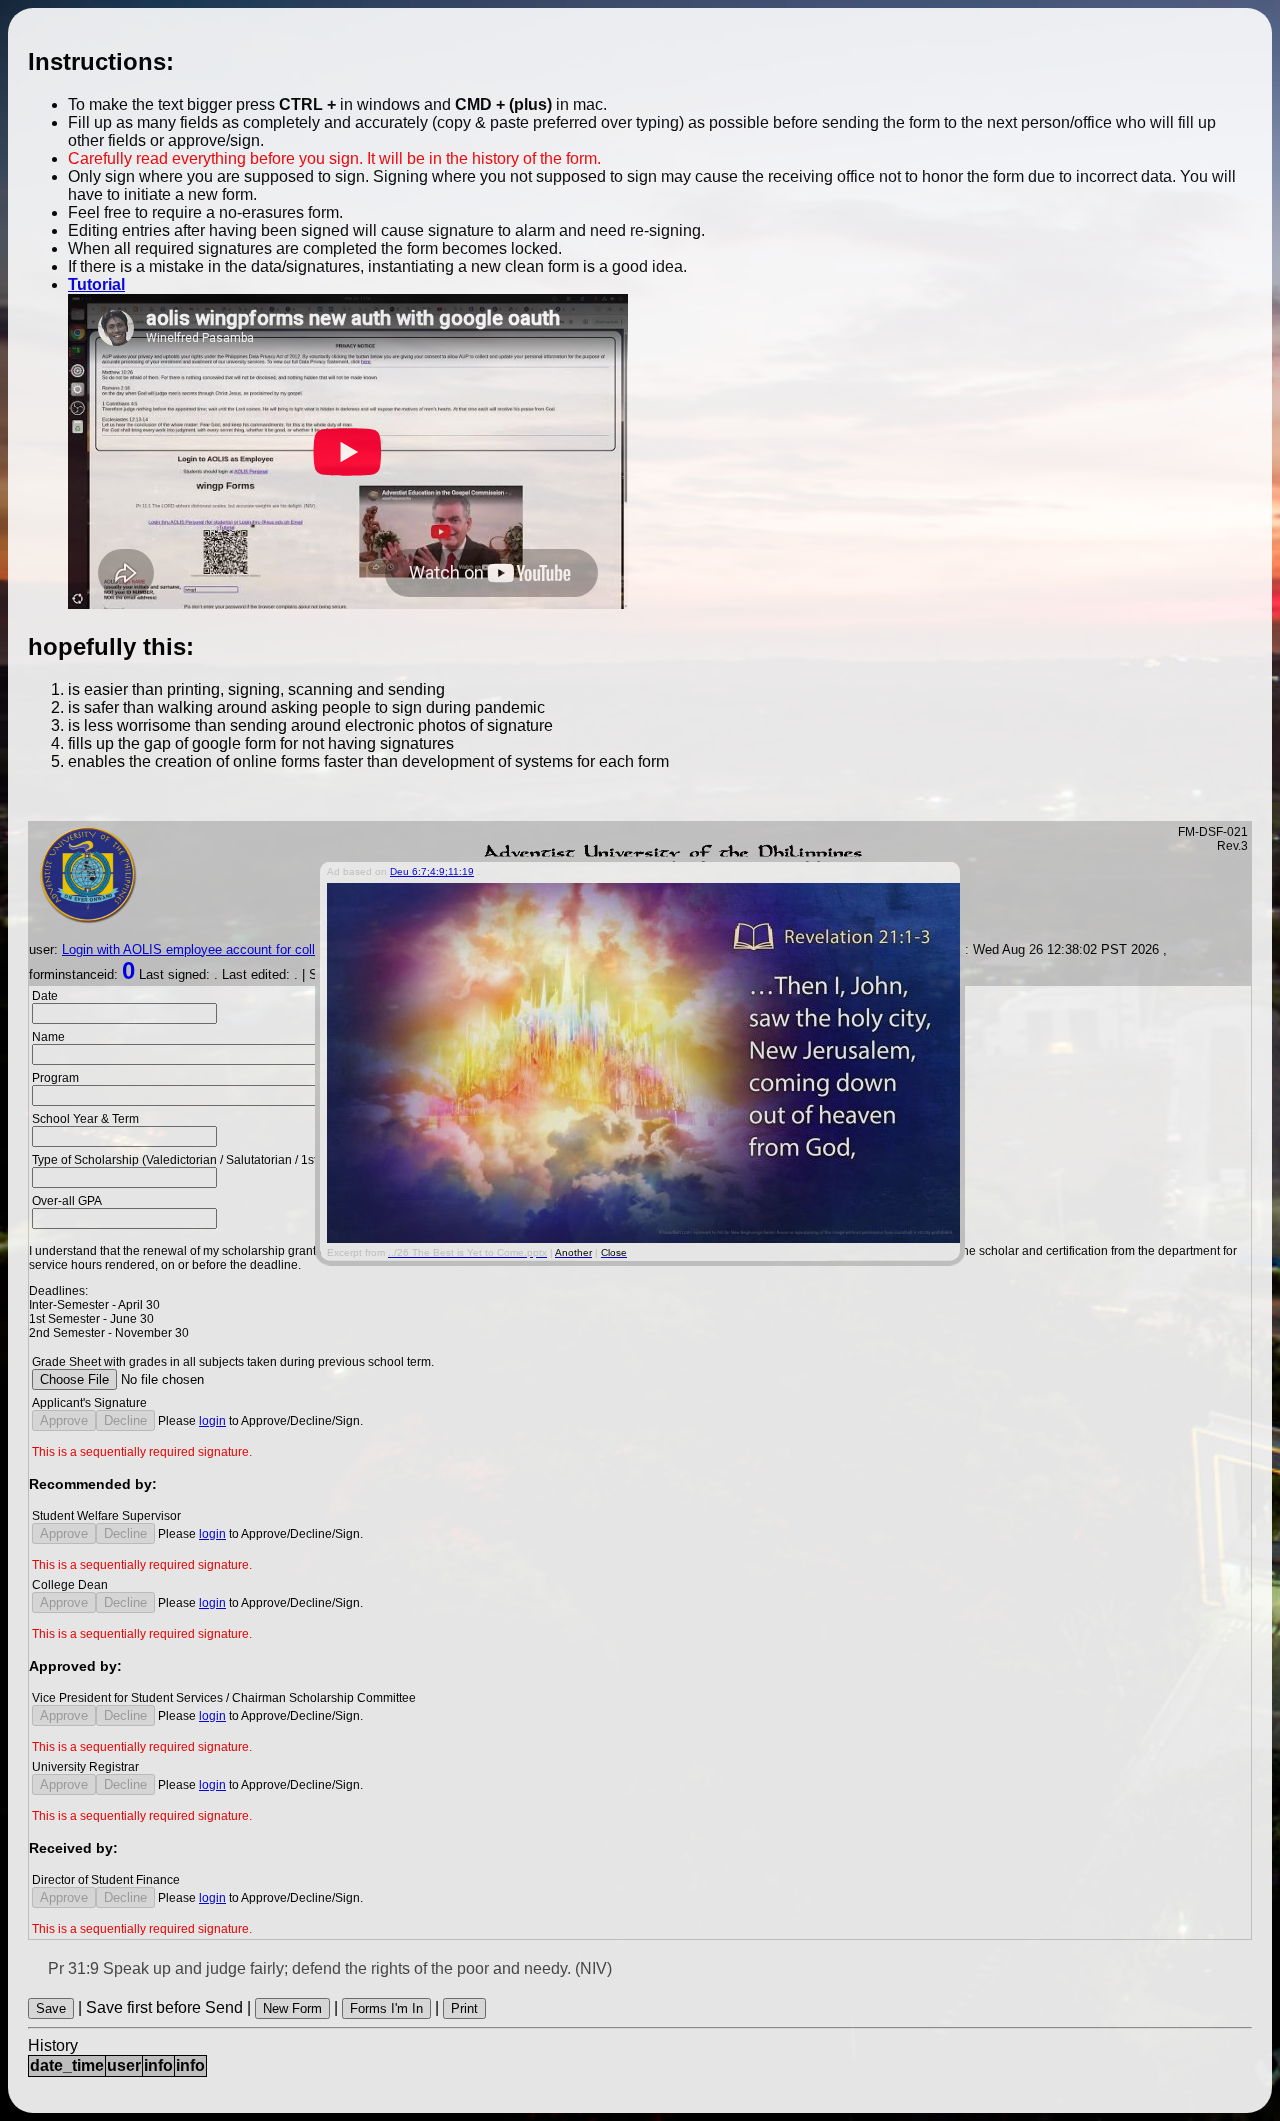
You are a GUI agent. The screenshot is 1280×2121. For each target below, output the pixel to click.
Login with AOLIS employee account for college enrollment (231, 949)
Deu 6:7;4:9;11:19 (432, 871)
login (212, 1421)
